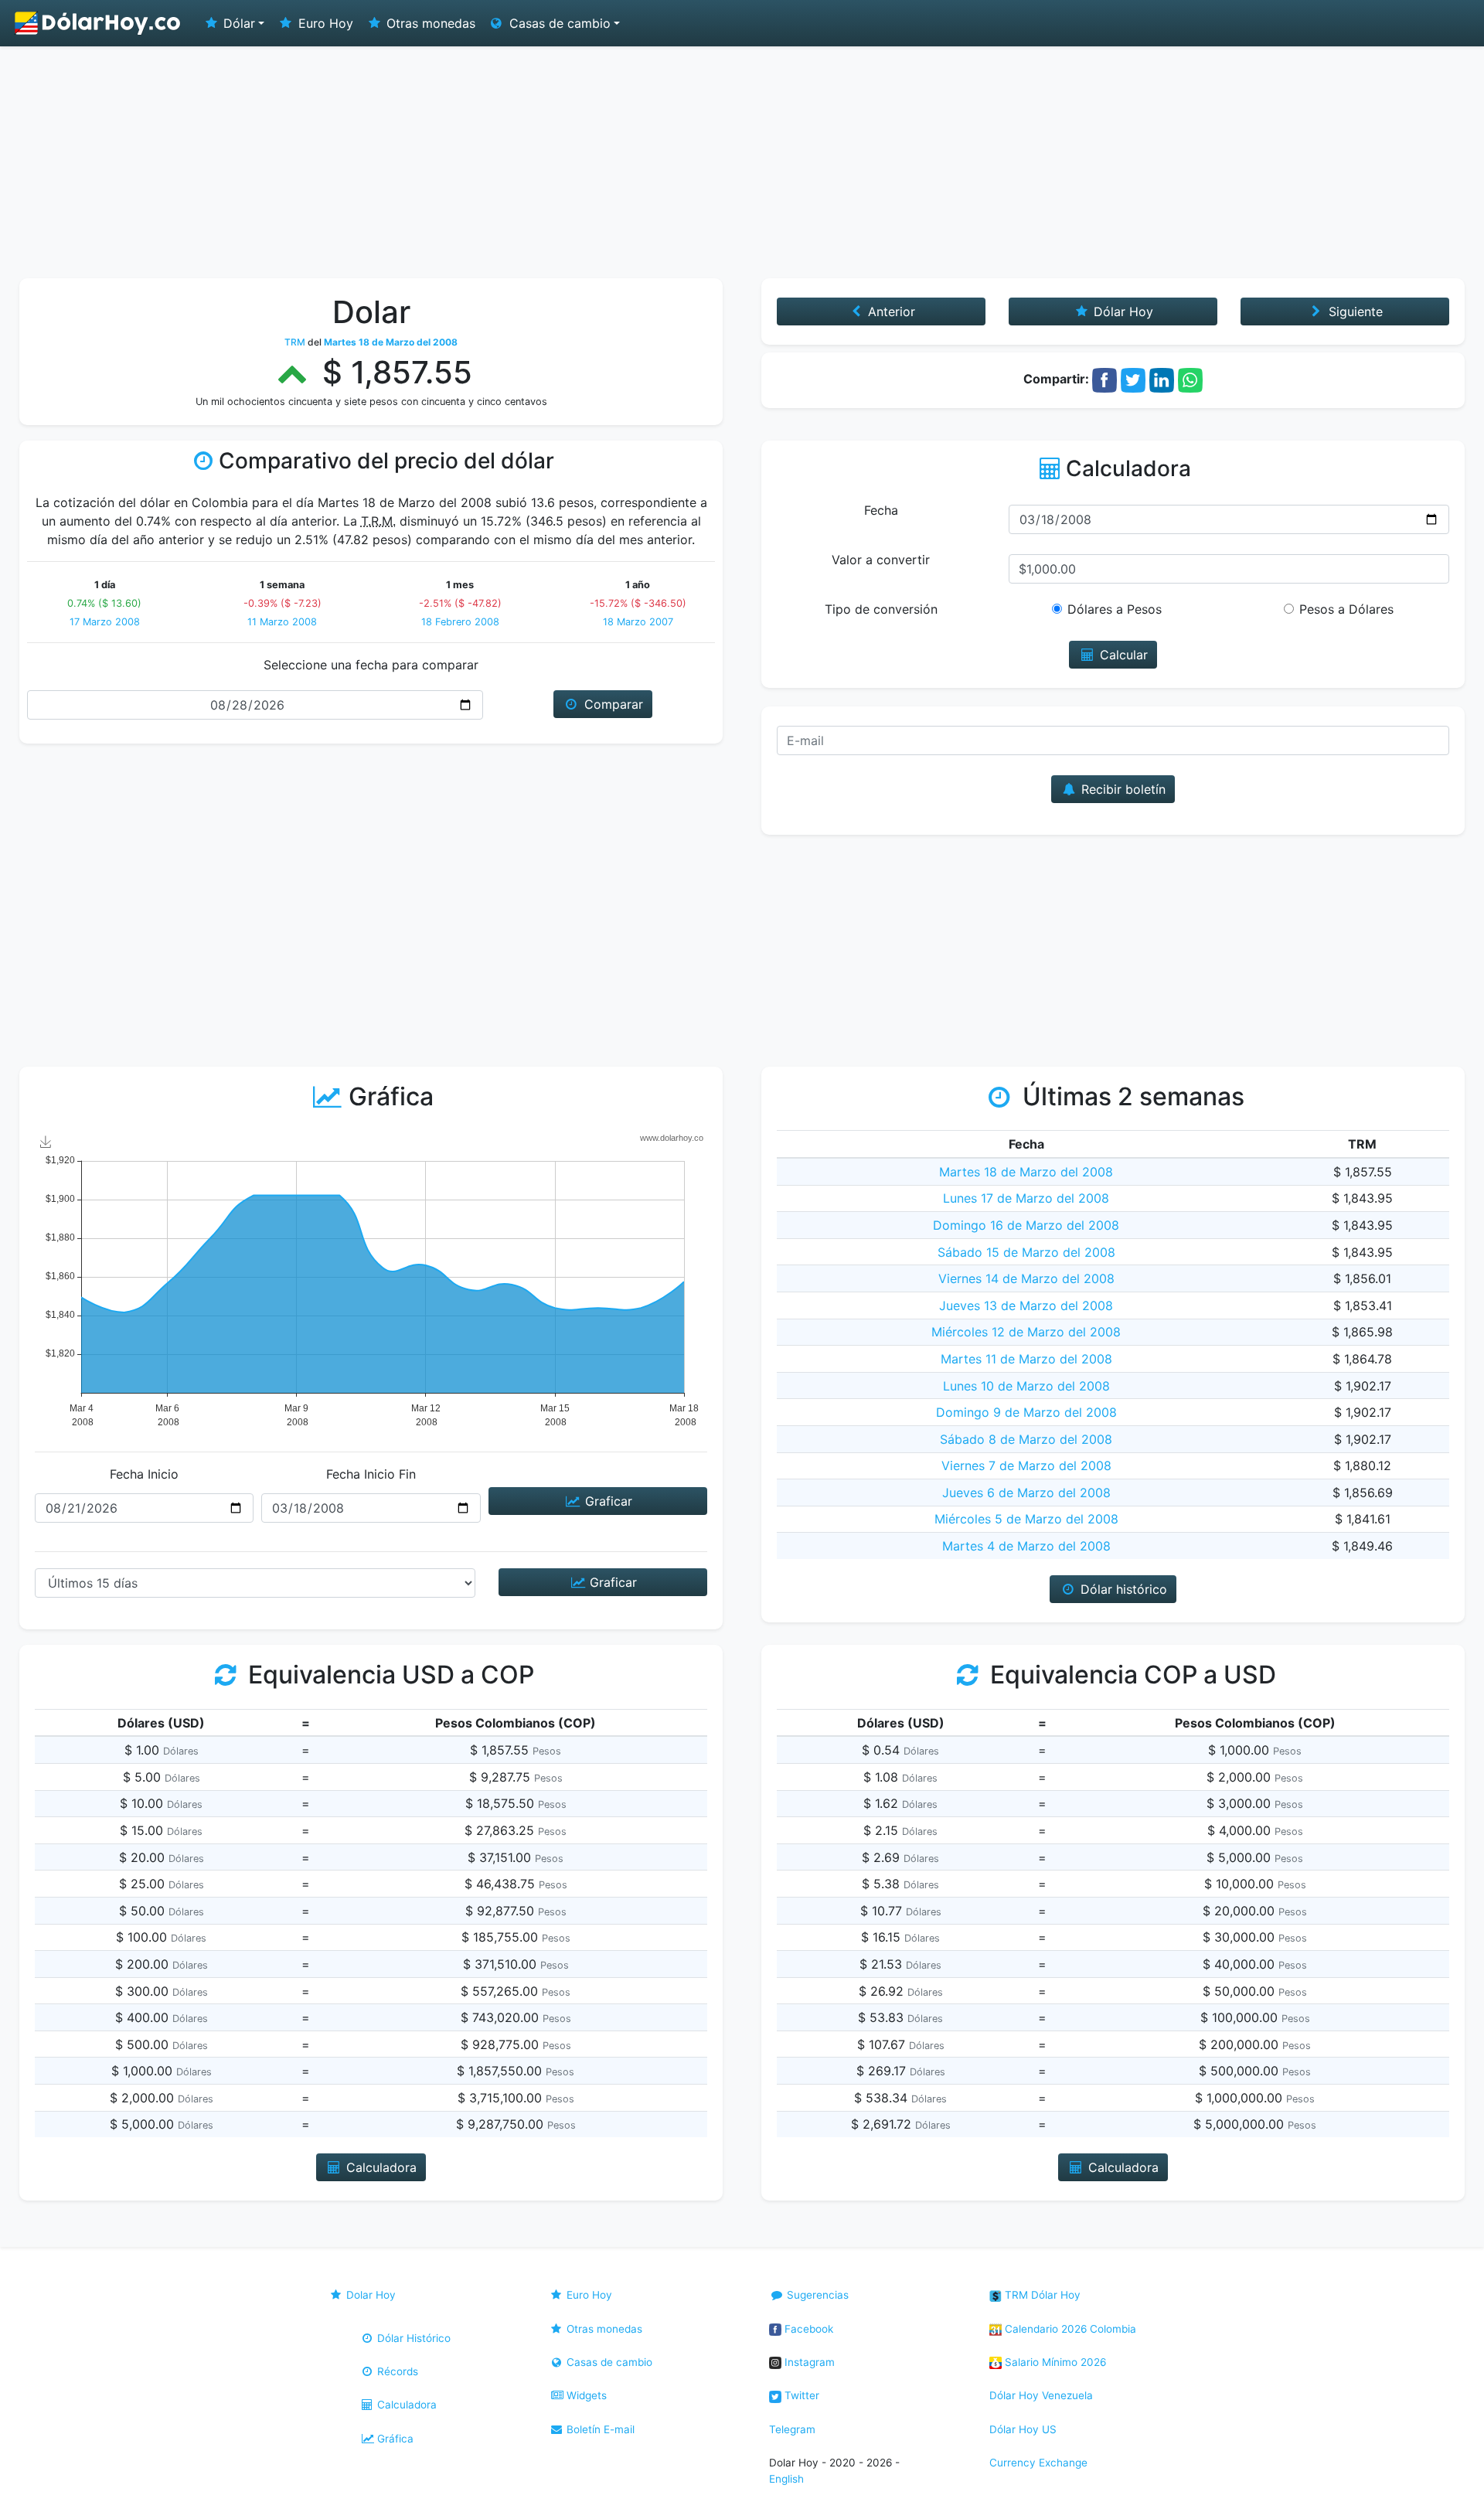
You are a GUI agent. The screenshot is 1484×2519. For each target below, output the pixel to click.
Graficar (607, 1501)
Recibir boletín (1122, 789)
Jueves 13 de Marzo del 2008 (1026, 1305)
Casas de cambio (608, 2362)
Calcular (1122, 655)
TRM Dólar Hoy (1041, 2295)
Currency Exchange (1038, 2463)
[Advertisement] (742, 162)
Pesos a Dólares (1346, 609)
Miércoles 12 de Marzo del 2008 (1026, 1332)
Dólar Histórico (412, 2338)
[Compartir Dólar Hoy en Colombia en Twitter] (1133, 379)
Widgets (585, 2395)
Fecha (881, 510)
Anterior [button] (890, 311)
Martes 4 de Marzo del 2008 (1026, 1546)
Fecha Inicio (144, 1474)
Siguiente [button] (1354, 311)
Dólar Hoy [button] (1122, 311)
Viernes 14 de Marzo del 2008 (1026, 1278)
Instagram (808, 2362)
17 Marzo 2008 (105, 622)
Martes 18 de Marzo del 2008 (1026, 1172)
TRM (295, 342)
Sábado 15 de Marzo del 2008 (1026, 1252)
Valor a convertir (881, 560)
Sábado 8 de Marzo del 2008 (1026, 1439)
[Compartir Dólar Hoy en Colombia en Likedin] (1162, 379)
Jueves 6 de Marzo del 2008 (1026, 1493)
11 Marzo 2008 (282, 622)
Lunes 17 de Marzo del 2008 (1026, 1198)
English (786, 2479)
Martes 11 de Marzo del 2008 (1026, 1359)
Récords (396, 2371)
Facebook (807, 2329)
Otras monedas (429, 23)
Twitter (800, 2395)
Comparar (612, 704)
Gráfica (394, 2439)
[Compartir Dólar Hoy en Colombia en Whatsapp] (1190, 379)
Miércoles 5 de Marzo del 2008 (1026, 1519)
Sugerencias (816, 2295)
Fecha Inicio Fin (371, 1474)
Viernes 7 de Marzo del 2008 (1026, 1465)
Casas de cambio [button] (558, 23)
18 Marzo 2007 (638, 622)
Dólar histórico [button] (1122, 1589)
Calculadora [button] (380, 2167)
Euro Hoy (324, 23)
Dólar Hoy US (1023, 2429)
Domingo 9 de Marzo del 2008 (1026, 1412)
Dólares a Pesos (1115, 609)
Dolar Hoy (369, 2295)
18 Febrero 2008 (460, 622)
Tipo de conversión (881, 609)
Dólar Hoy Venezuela (1041, 2395)
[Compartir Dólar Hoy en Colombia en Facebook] (1104, 379)
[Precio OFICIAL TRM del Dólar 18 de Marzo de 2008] (98, 23)
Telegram (792, 2429)
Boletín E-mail (599, 2429)
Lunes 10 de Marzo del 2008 (1026, 1386)
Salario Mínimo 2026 (1054, 2362)
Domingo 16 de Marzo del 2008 (1026, 1225)
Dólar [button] (237, 23)
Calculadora (405, 2405)
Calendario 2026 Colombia (1069, 2329)
